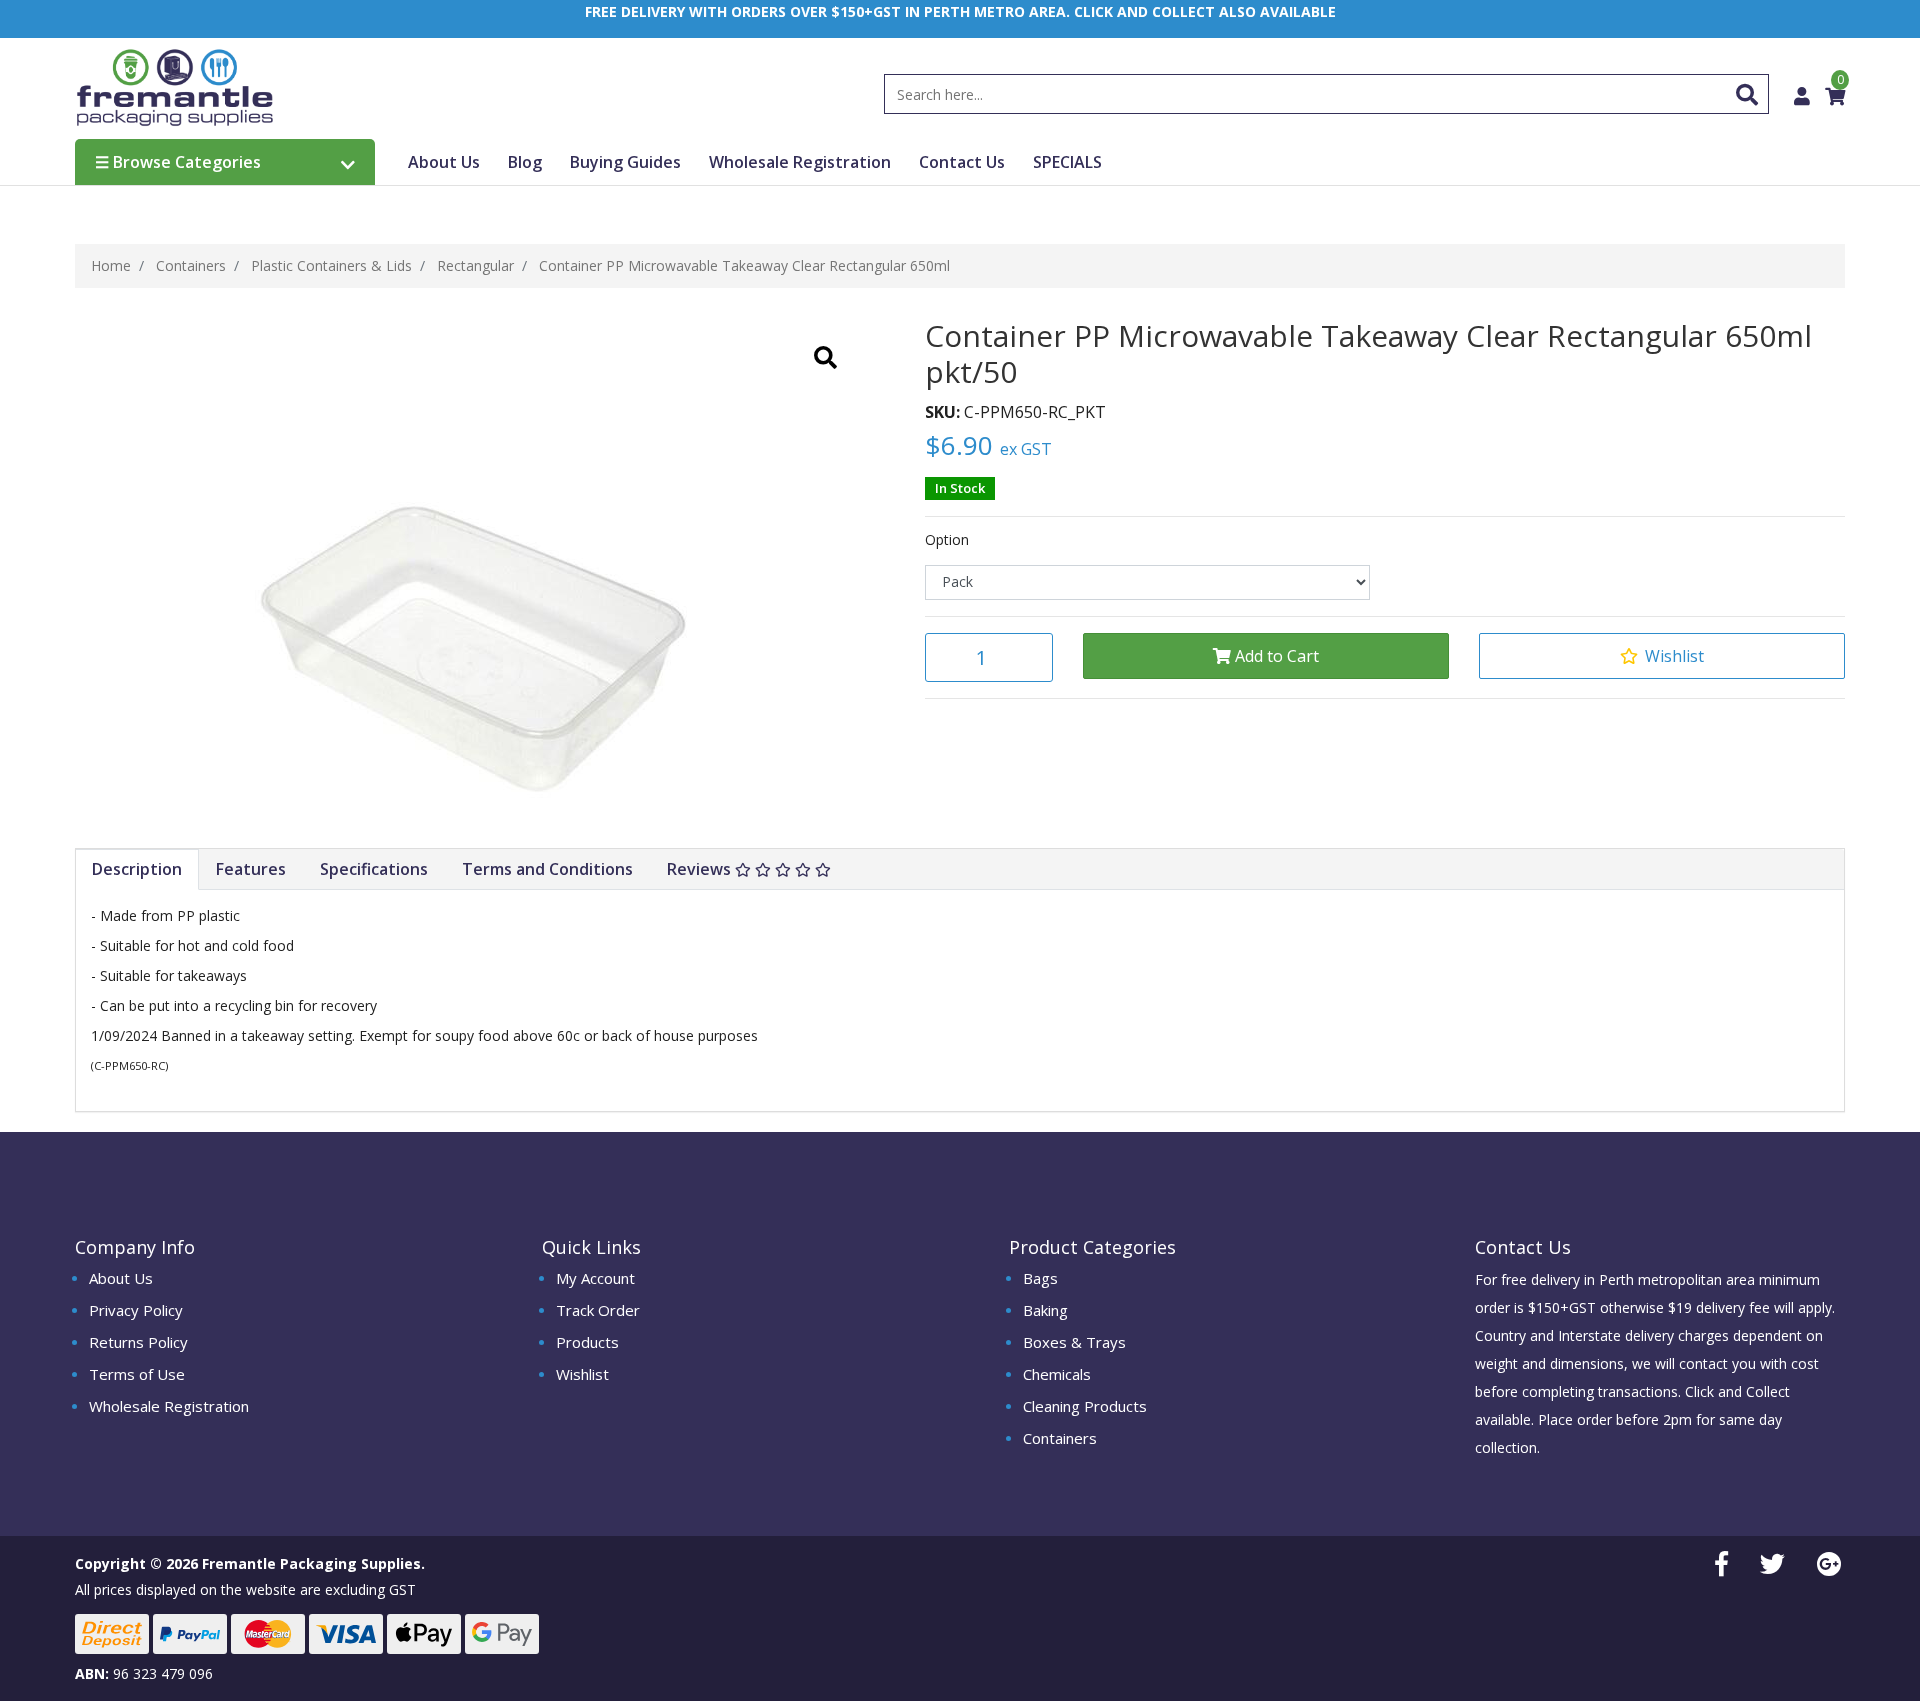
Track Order (598, 1310)
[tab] (137, 869)
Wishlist (582, 1374)
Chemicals (1057, 1374)
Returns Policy (138, 1342)
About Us (444, 162)
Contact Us (962, 162)
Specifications (374, 869)
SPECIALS (1067, 162)
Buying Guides (625, 162)
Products (587, 1342)
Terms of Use (137, 1374)
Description (137, 869)
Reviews (701, 869)
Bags (1040, 1278)
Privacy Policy (136, 1310)
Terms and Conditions (547, 869)
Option (947, 540)
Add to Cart (1275, 656)
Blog (525, 162)
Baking (1045, 1310)
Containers (1060, 1438)
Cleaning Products (1085, 1406)
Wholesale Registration (800, 162)
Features (251, 869)
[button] (1662, 656)
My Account (595, 1278)
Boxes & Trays (1074, 1342)
